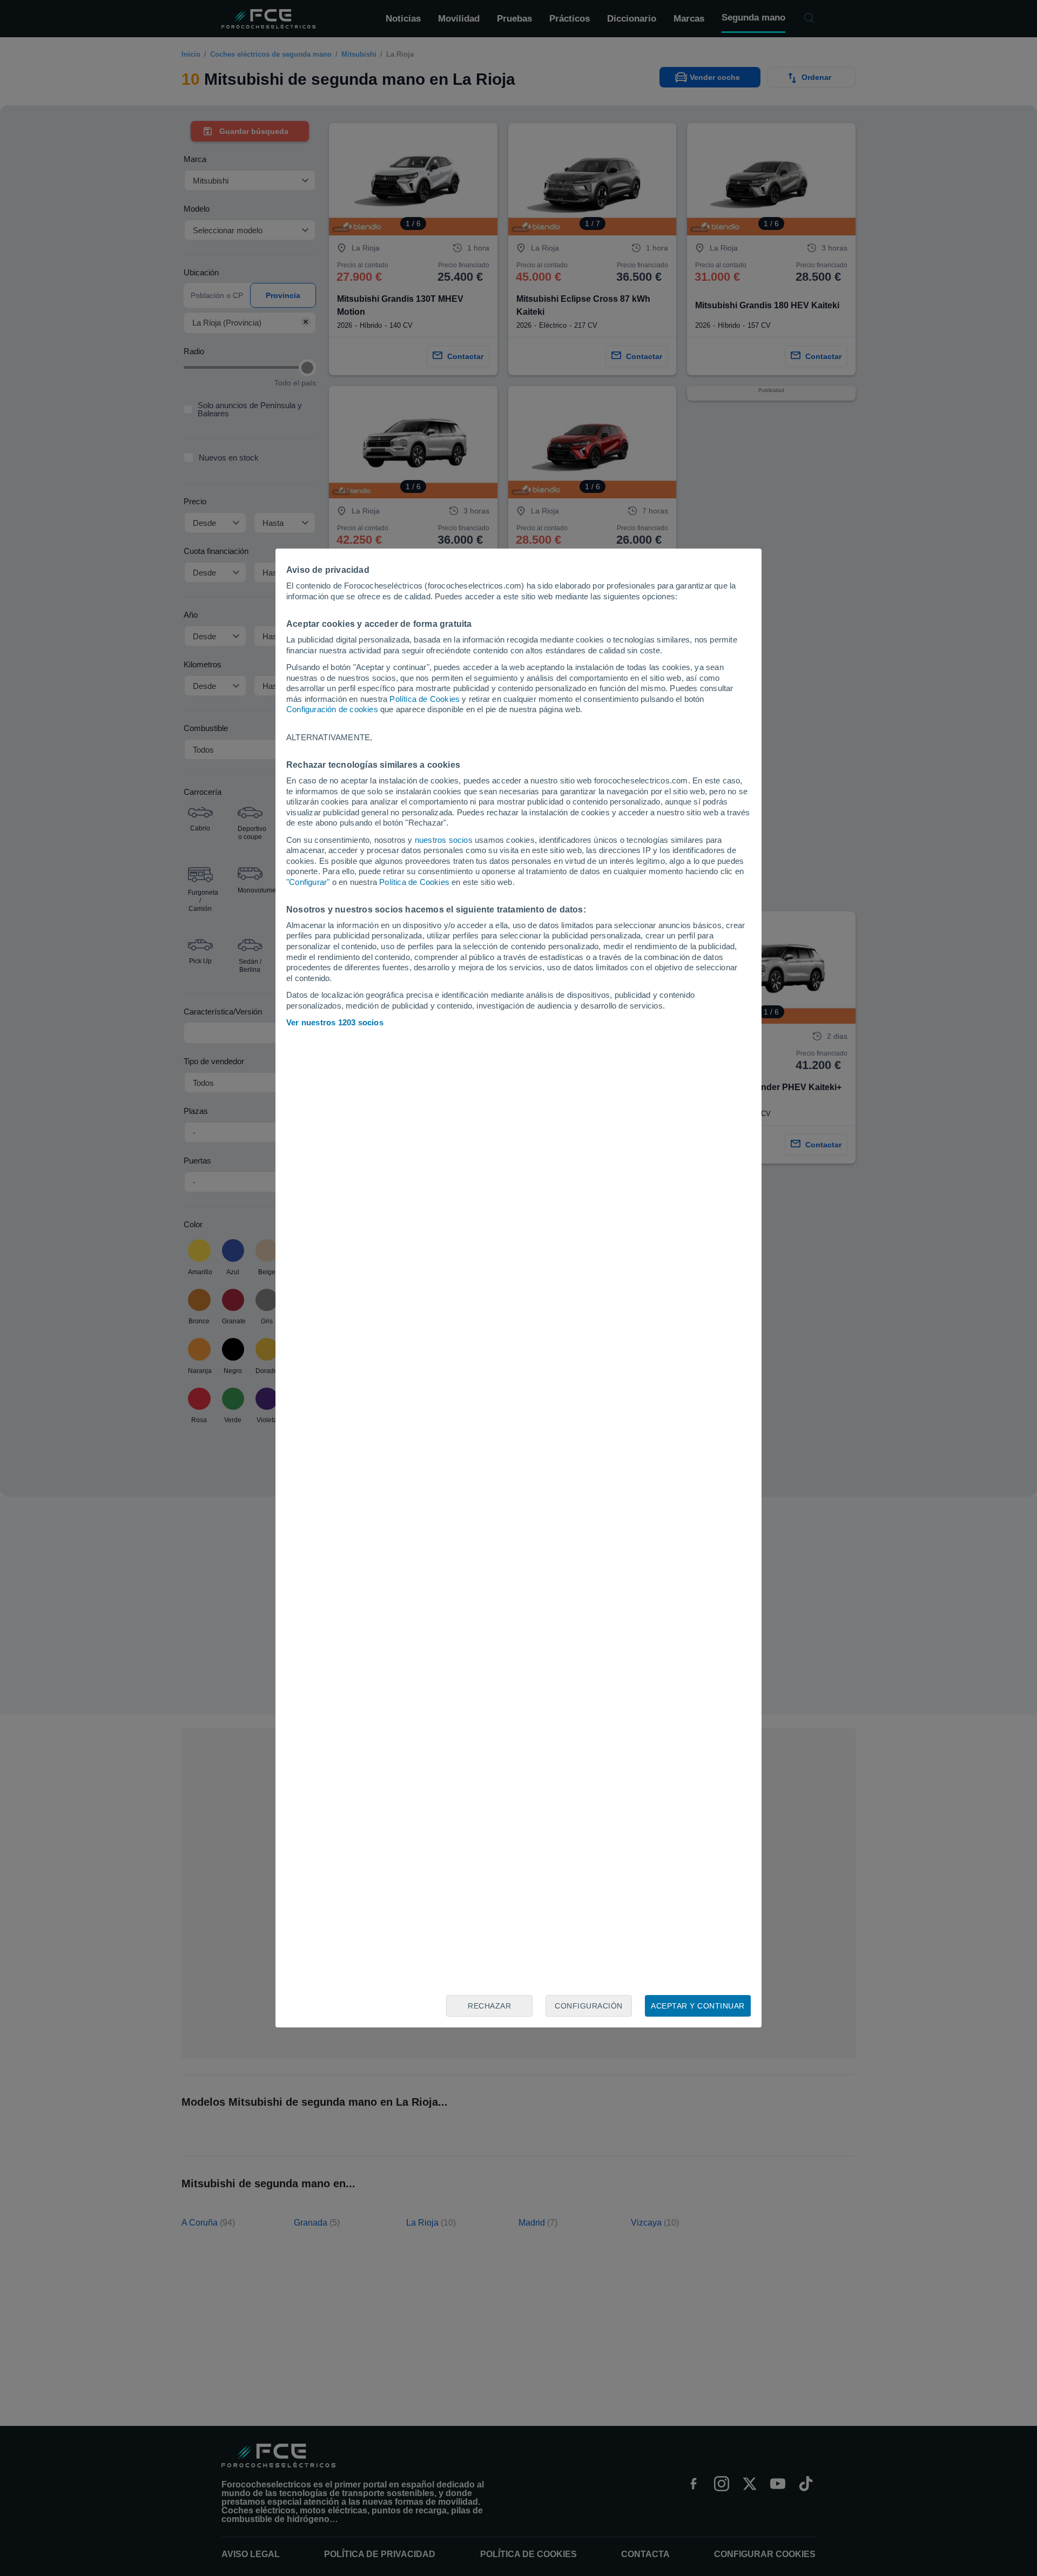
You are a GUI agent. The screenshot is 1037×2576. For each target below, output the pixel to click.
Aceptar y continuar (698, 2006)
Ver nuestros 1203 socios (335, 1022)
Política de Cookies (425, 699)
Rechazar (489, 2006)
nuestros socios (444, 840)
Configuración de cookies (332, 709)
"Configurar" (308, 882)
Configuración (589, 2006)
